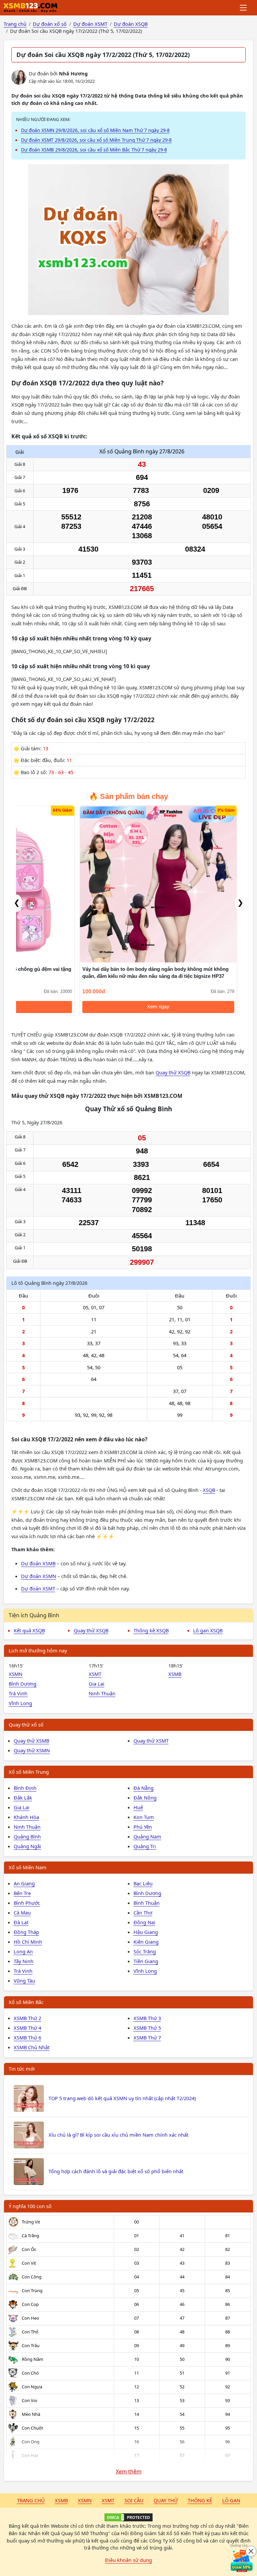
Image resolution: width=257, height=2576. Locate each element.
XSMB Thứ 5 (147, 2028)
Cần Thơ (143, 1912)
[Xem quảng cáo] (242, 2561)
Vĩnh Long (20, 1703)
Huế (138, 1807)
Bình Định (25, 1788)
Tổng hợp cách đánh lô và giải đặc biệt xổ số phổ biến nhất (116, 2171)
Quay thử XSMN (32, 1750)
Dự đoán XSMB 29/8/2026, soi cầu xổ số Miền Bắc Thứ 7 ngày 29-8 (94, 150)
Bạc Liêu (143, 1883)
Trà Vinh (18, 1693)
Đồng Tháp (26, 1932)
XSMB (175, 1674)
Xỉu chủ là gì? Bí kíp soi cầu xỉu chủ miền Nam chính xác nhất (118, 2135)
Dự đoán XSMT (38, 1588)
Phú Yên (143, 1827)
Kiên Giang (146, 1942)
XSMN (16, 1674)
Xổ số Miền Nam (28, 1867)
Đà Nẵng (144, 1788)
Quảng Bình (27, 1836)
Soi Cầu (134, 2500)
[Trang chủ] (30, 8)
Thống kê (200, 2500)
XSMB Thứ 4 (27, 2028)
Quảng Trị (145, 1846)
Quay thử (166, 2500)
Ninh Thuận (102, 1693)
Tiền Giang (146, 1961)
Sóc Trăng (145, 1951)
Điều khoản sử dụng (128, 2560)
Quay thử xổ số (26, 1724)
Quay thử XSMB (31, 1741)
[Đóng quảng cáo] (251, 2551)
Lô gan (231, 2500)
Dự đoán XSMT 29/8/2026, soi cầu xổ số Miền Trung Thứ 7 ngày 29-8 (96, 140)
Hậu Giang (146, 1932)
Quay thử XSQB (173, 1072)
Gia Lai (97, 1684)
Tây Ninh (24, 1961)
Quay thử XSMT (151, 1741)
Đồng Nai (144, 1922)
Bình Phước (27, 1903)
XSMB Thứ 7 (147, 2037)
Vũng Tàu (24, 1981)
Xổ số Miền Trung (29, 1772)
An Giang (24, 1883)
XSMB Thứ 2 (27, 2018)
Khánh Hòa (26, 1817)
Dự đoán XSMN (39, 1576)
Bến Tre (22, 1893)
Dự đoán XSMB (38, 1563)
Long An (23, 1951)
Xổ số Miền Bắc (26, 2002)
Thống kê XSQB (151, 1630)
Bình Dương (23, 1684)
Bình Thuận (147, 1903)
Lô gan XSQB (208, 1630)
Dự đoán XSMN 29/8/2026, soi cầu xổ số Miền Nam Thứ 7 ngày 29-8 (95, 130)
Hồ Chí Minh (28, 1942)
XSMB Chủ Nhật (32, 2047)
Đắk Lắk (23, 1798)
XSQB (209, 1490)
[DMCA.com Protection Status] (128, 2517)
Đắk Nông (145, 1798)
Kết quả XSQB (29, 1630)
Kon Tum (144, 1817)
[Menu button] (244, 8)
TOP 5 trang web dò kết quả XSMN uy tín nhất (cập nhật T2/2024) (122, 2098)
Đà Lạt (21, 1922)
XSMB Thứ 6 (27, 2037)
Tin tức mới (22, 2069)
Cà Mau (22, 1912)
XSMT (95, 1674)
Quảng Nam (147, 1836)
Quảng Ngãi (27, 1846)
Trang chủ (31, 2500)
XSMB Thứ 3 (147, 2018)
